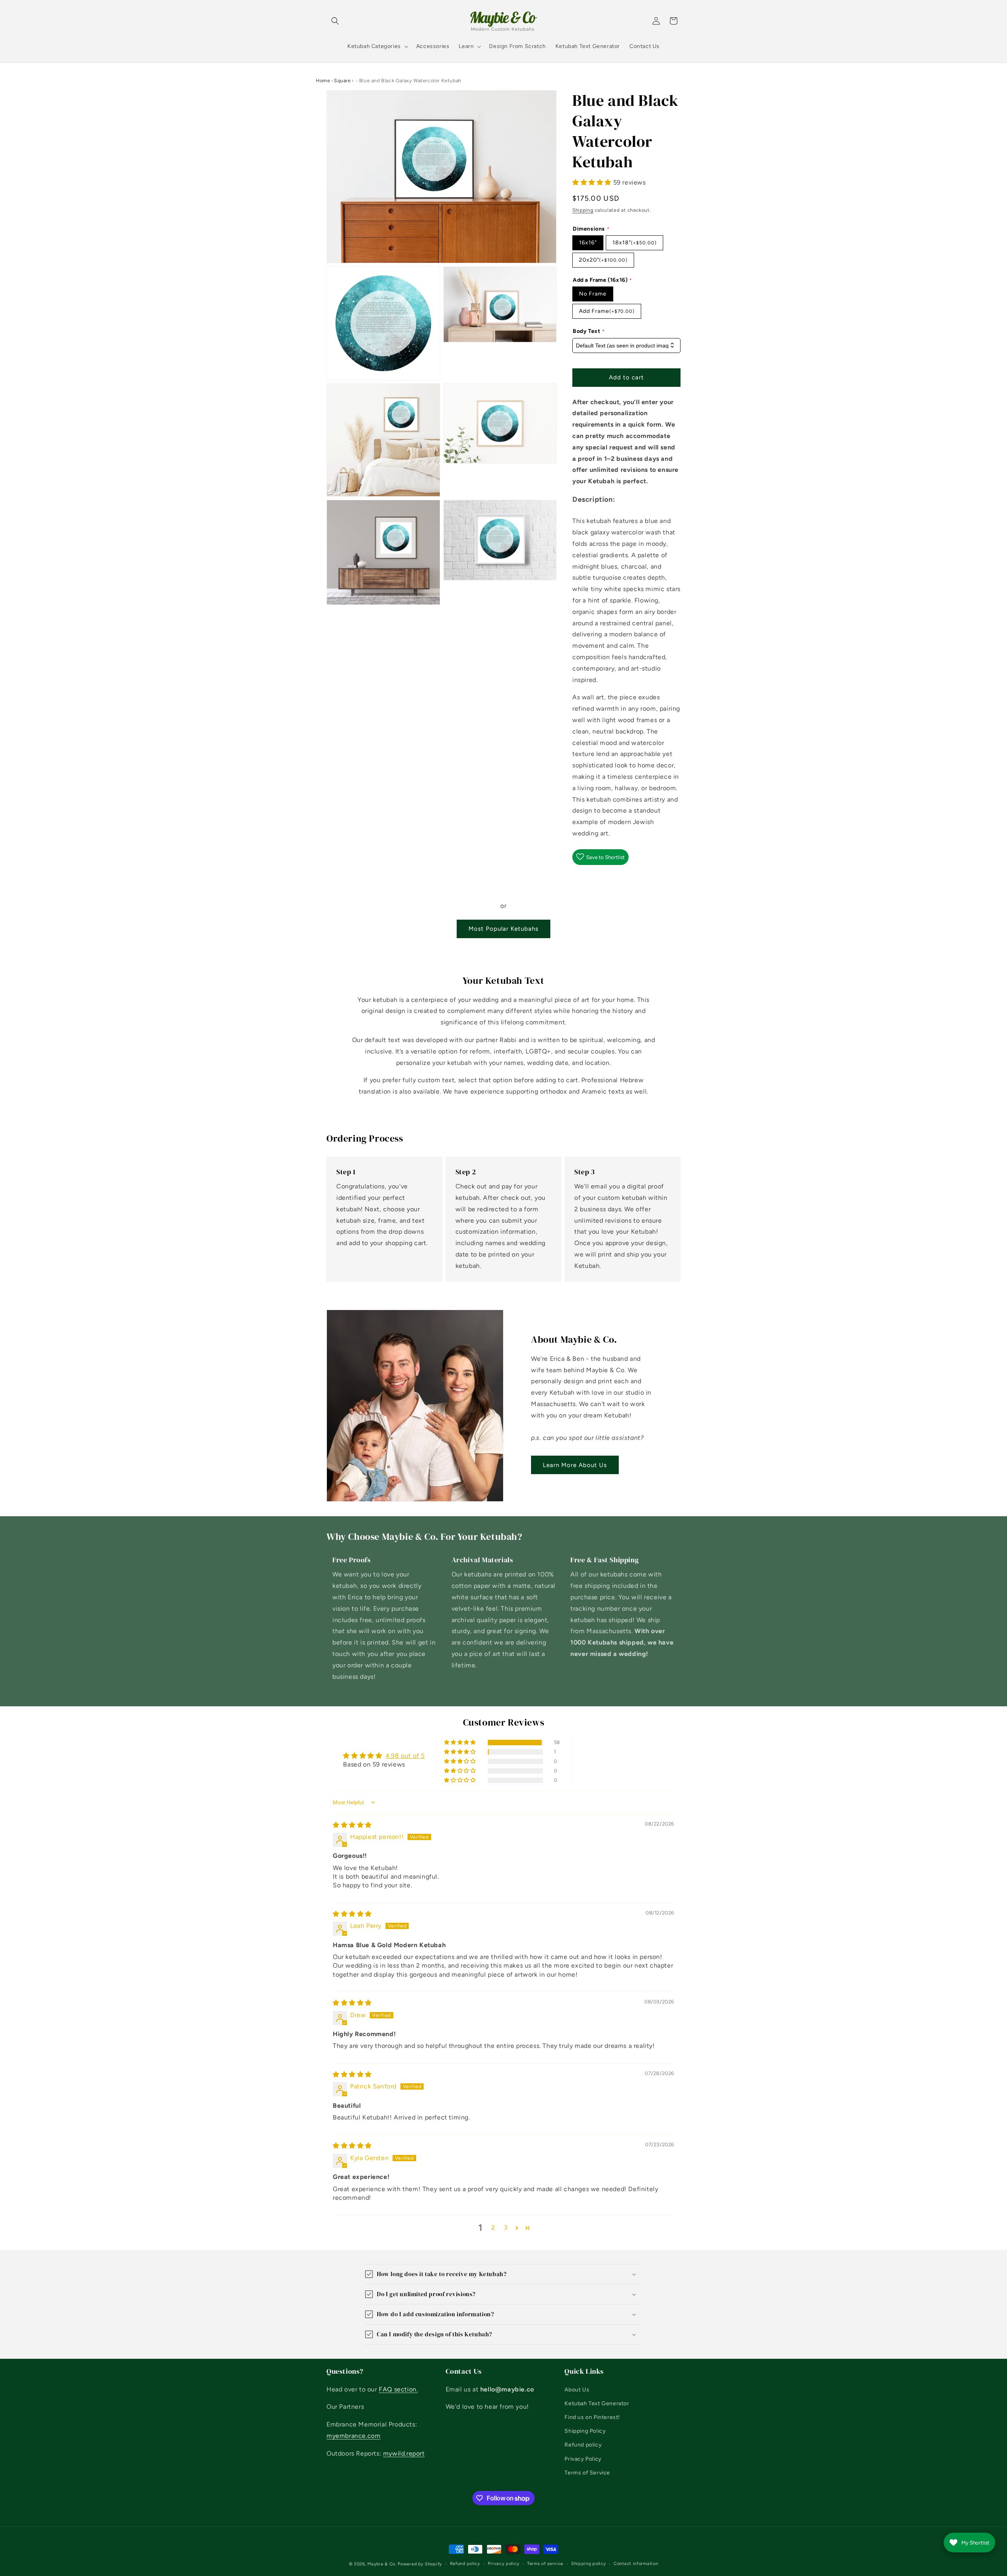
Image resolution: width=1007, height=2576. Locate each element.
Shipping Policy (585, 2431)
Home (323, 80)
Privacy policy (503, 2564)
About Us (577, 2389)
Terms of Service (587, 2472)
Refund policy (583, 2445)
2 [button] (493, 2228)
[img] (352, 1825)
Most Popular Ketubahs (503, 929)
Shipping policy (589, 2564)
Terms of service (545, 2564)
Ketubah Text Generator (597, 2403)
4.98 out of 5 (405, 1755)
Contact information (636, 2564)
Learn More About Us (575, 1465)
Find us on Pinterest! (592, 2417)
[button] (335, 21)
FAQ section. (398, 2389)
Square (342, 80)
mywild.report (404, 2453)
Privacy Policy (583, 2459)
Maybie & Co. (382, 2564)
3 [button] (506, 2228)
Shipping (583, 210)
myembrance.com (353, 2435)
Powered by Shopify (420, 2564)
